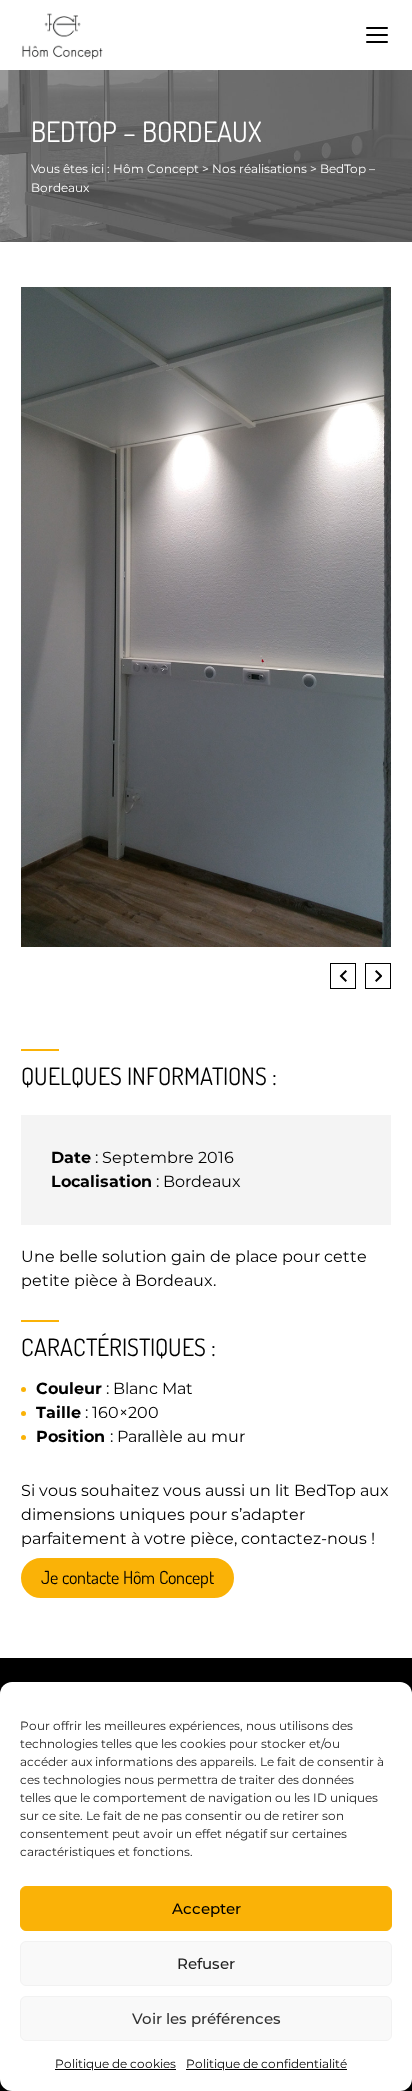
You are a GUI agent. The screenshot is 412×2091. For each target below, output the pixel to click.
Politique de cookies (115, 2063)
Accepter (206, 1908)
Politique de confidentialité (266, 2063)
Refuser (206, 1963)
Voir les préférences (206, 2018)
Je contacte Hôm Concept (127, 1577)
